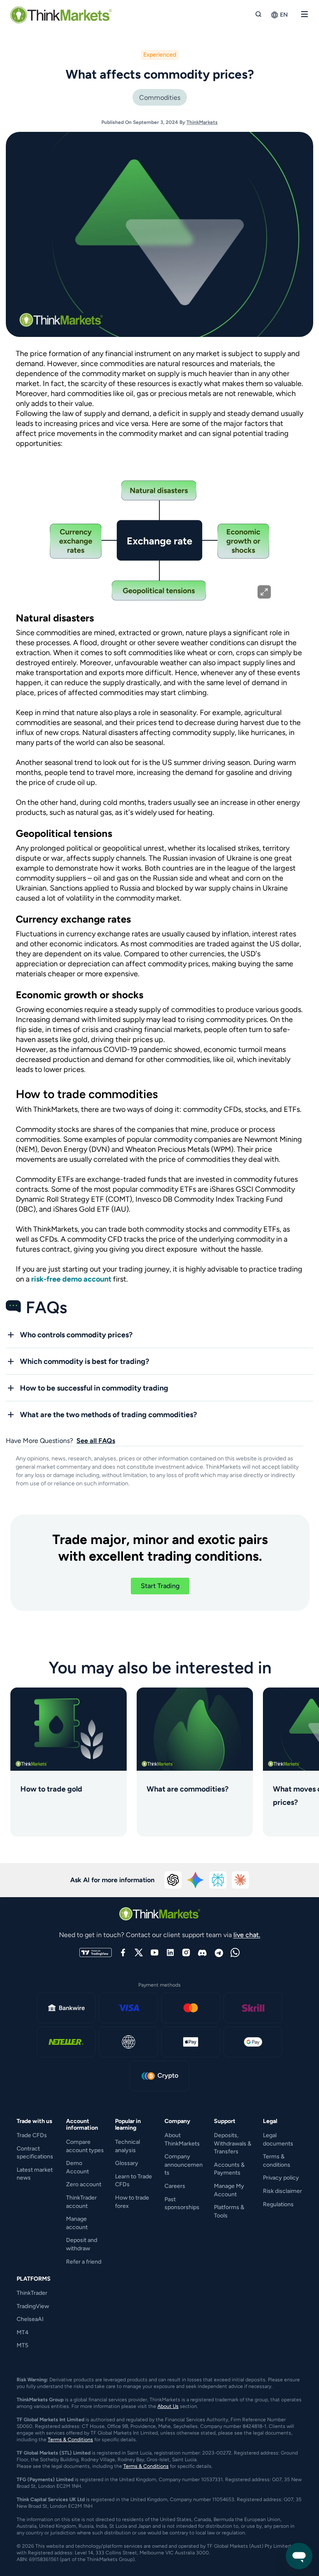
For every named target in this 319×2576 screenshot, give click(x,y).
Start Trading (160, 1586)
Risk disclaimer (282, 2191)
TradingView (33, 2306)
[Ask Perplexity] (218, 1880)
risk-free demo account (71, 1279)
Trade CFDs (32, 2135)
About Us (168, 2406)
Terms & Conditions (70, 2440)
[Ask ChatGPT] (173, 1880)
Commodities (160, 98)
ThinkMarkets (202, 122)
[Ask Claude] (240, 1880)
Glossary (127, 2163)
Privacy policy (281, 2178)
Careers (175, 2186)
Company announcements (184, 2165)
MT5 (22, 2345)
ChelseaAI (30, 2319)
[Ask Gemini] (196, 1880)
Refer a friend (84, 2262)
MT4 (23, 2332)
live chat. (247, 1935)
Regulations (278, 2204)
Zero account (84, 2184)
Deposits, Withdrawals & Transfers (233, 2143)
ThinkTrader (32, 2293)
